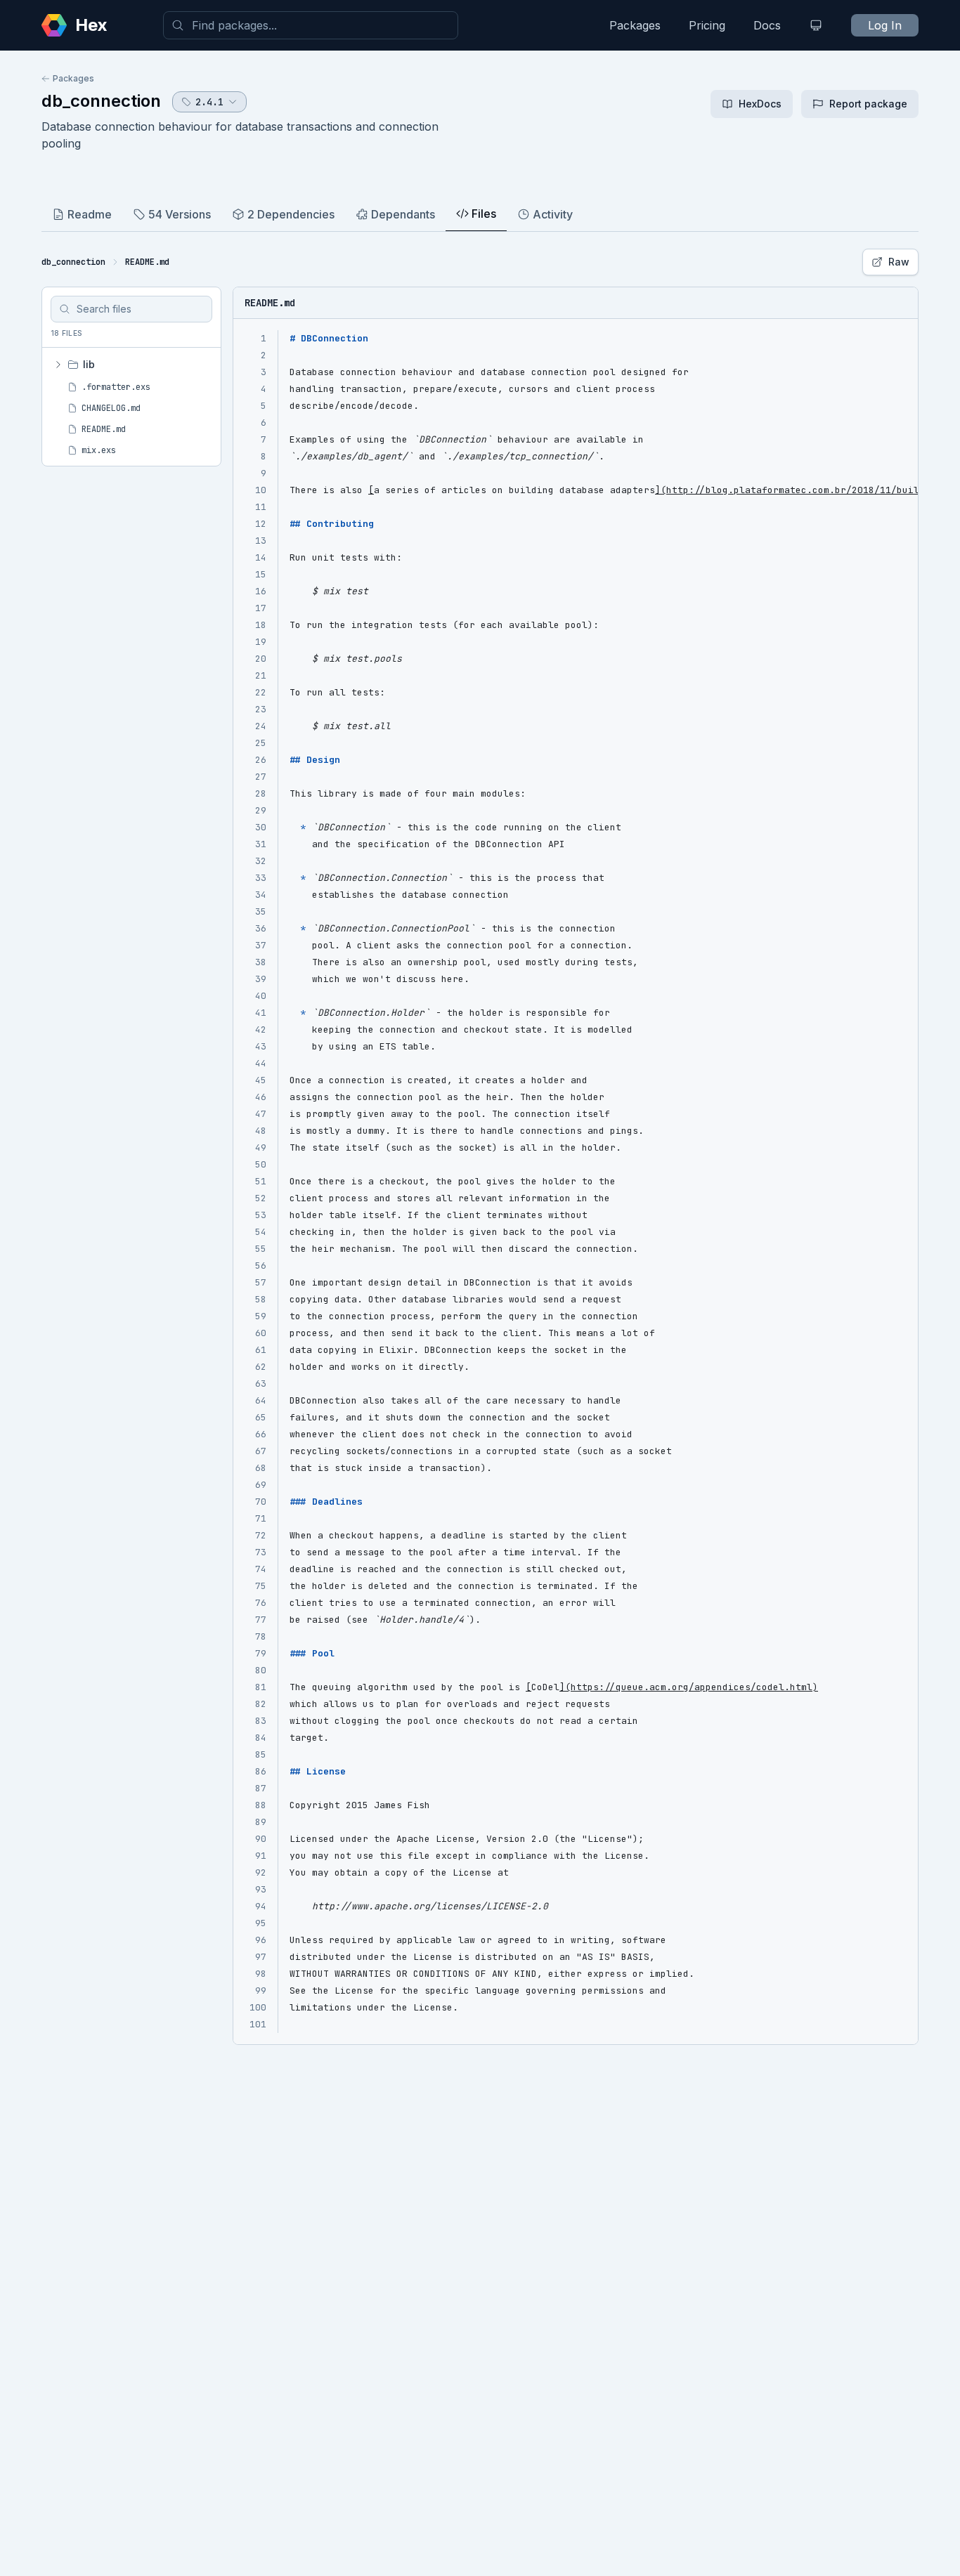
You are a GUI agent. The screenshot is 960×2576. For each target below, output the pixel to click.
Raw (899, 262)
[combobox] (311, 25)
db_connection (101, 101)
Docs (767, 25)
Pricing (707, 25)
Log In (885, 25)
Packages (635, 25)
